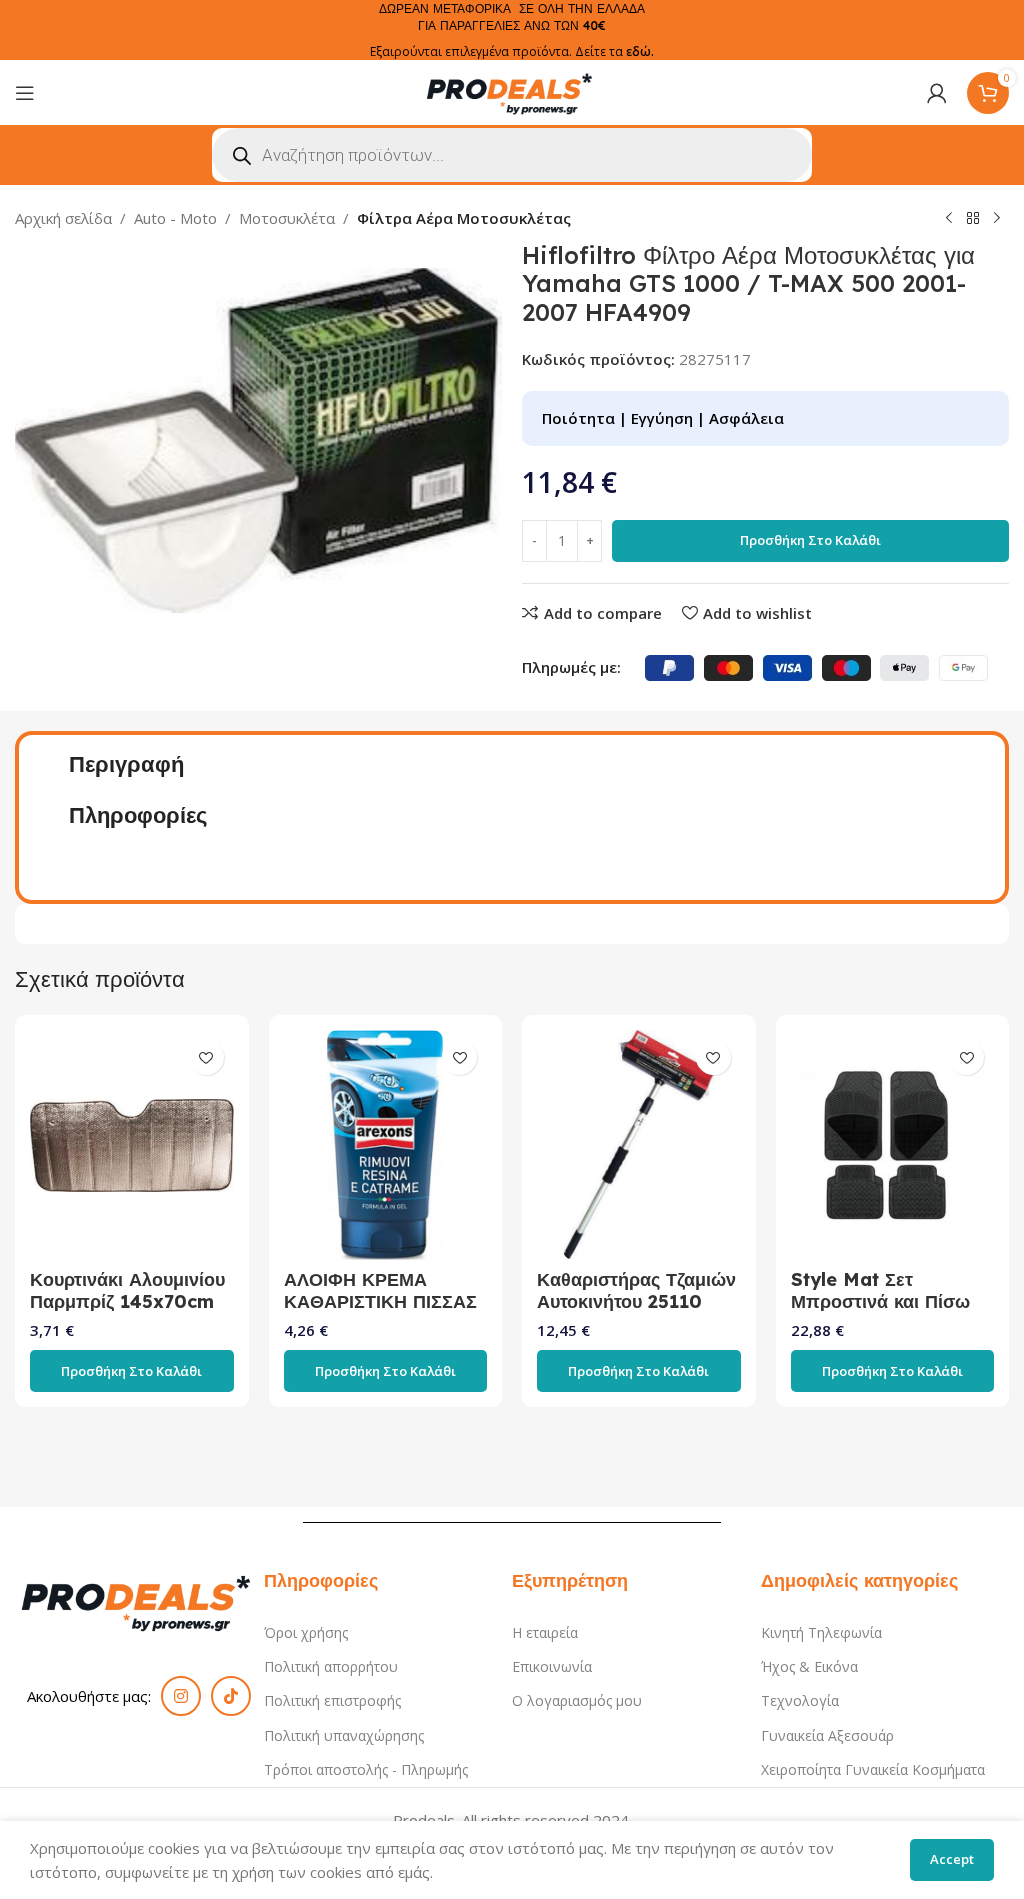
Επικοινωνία (552, 1666)
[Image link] (139, 1600)
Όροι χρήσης (306, 1632)
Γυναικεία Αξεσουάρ (827, 1735)
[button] (132, 1371)
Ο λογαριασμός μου (577, 1700)
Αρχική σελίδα (63, 218)
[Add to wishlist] (206, 1057)
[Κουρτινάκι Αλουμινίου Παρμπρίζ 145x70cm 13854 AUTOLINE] (132, 1145)
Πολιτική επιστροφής (332, 1700)
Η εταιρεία (545, 1632)
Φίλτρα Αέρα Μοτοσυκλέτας (464, 218)
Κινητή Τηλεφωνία (821, 1632)
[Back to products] (973, 219)
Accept (952, 1859)
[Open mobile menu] (25, 93)
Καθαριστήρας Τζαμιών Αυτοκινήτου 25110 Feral (636, 1301)
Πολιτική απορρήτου (331, 1666)
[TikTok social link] (231, 1696)
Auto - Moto (175, 218)
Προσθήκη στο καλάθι (810, 540)
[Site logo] (512, 91)
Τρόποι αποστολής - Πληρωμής (366, 1769)
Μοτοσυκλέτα (287, 218)
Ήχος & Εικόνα (809, 1666)
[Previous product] (949, 219)
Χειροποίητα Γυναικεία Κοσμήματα (873, 1769)
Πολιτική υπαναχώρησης (344, 1735)
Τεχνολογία (800, 1700)
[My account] (937, 93)
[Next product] (997, 219)
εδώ (638, 51)
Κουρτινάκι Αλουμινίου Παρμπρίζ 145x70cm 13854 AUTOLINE (127, 1301)
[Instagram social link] (181, 1696)
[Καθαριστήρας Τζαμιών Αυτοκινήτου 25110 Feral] (639, 1145)
